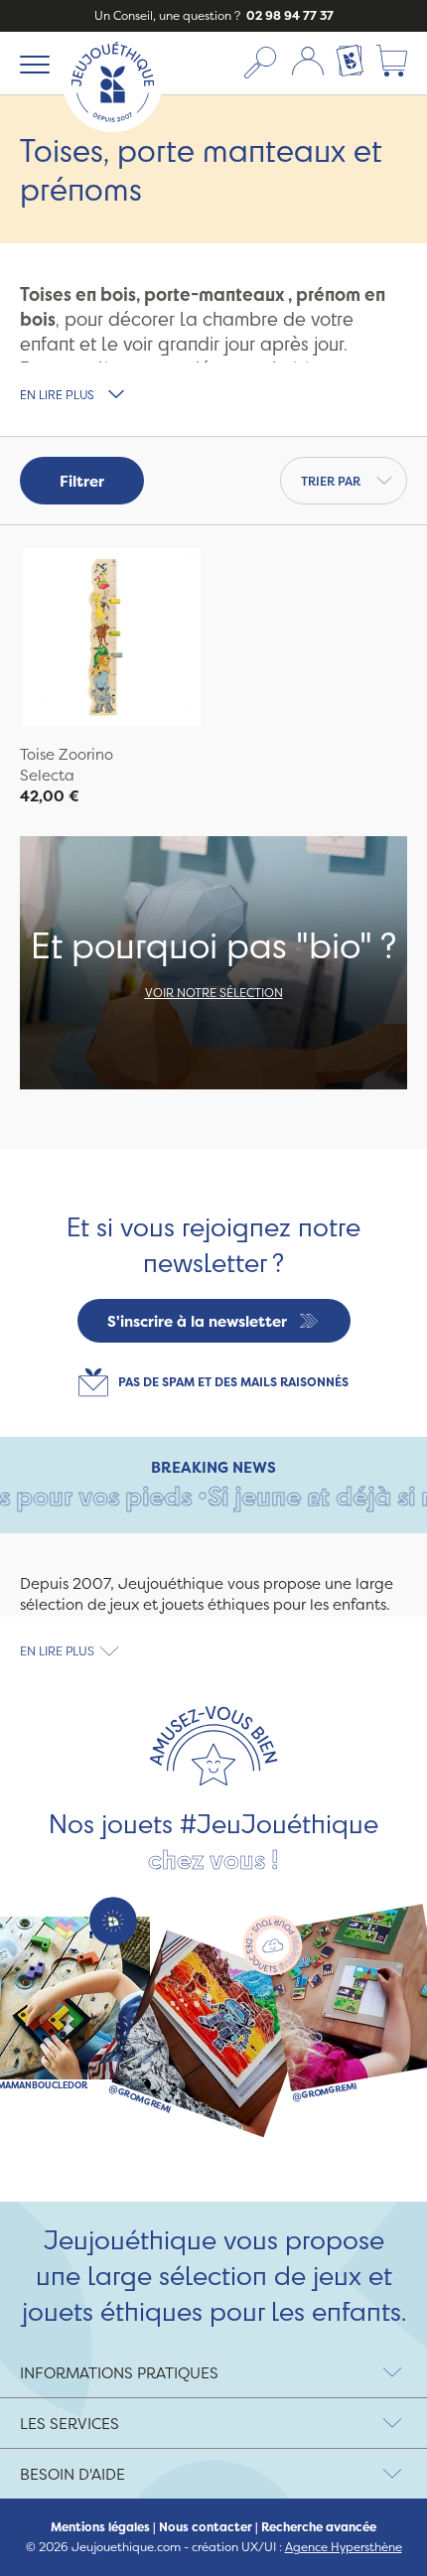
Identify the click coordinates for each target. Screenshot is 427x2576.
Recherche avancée (319, 2527)
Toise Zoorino (67, 754)
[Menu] (31, 64)
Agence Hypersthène (344, 2547)
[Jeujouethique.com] (113, 127)
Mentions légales (100, 2527)
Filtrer (82, 481)
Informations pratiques (119, 2373)
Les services (70, 2424)
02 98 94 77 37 (288, 15)
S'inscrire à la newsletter (197, 1321)
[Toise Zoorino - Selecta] (112, 640)
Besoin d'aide (72, 2474)
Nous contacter (206, 2527)
